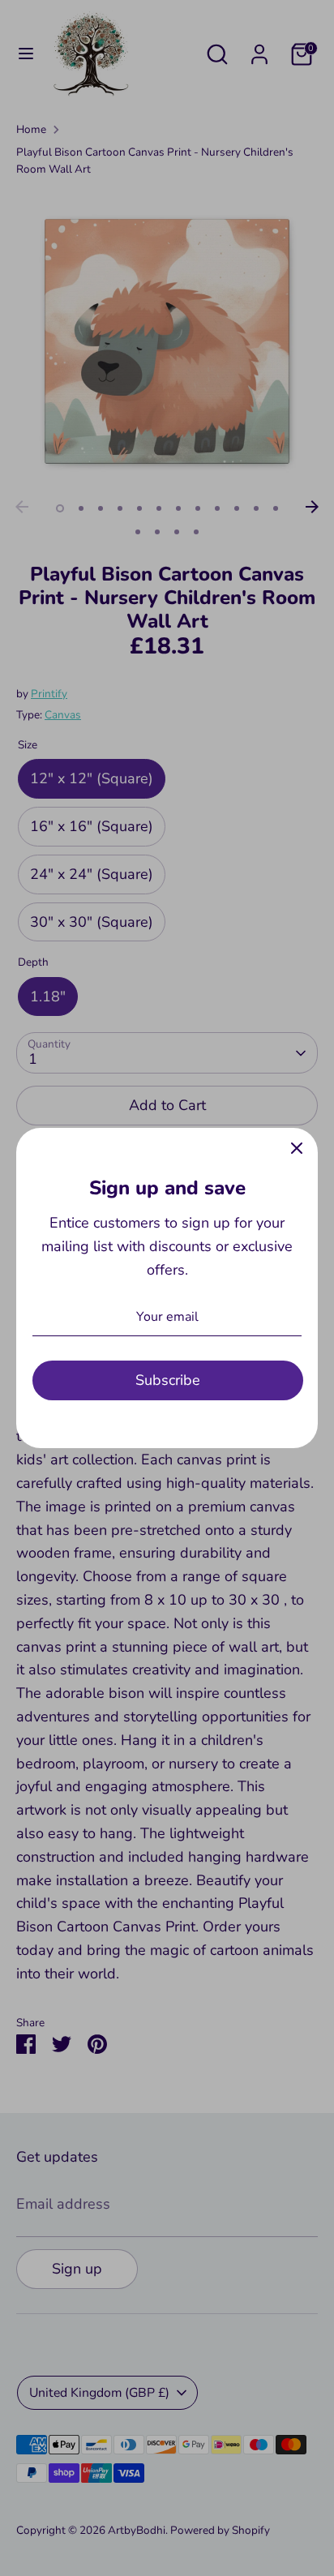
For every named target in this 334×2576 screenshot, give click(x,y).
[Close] (297, 1149)
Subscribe (168, 1380)
